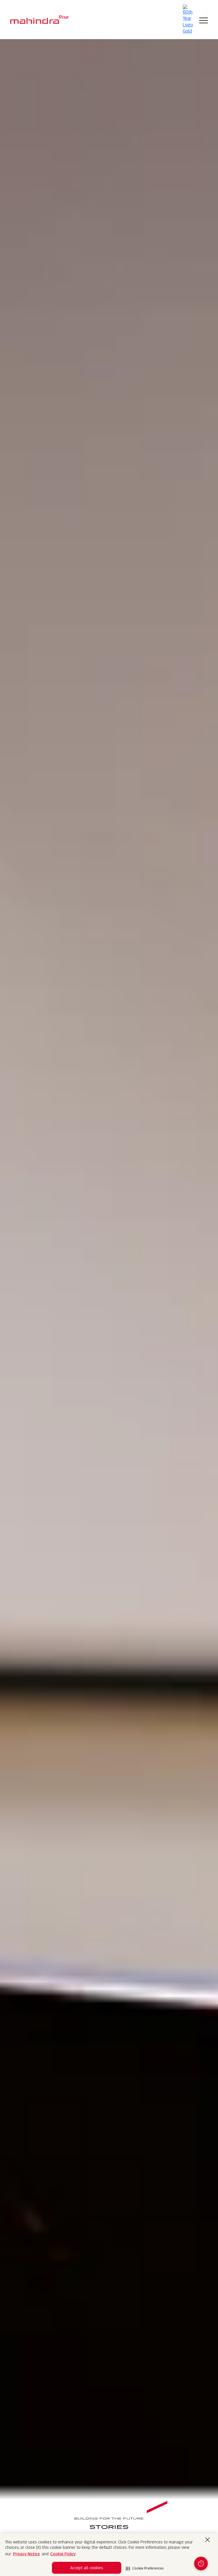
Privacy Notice (26, 2554)
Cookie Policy (63, 2554)
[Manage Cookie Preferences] (201, 2564)
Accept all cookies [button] (87, 2568)
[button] (145, 2567)
